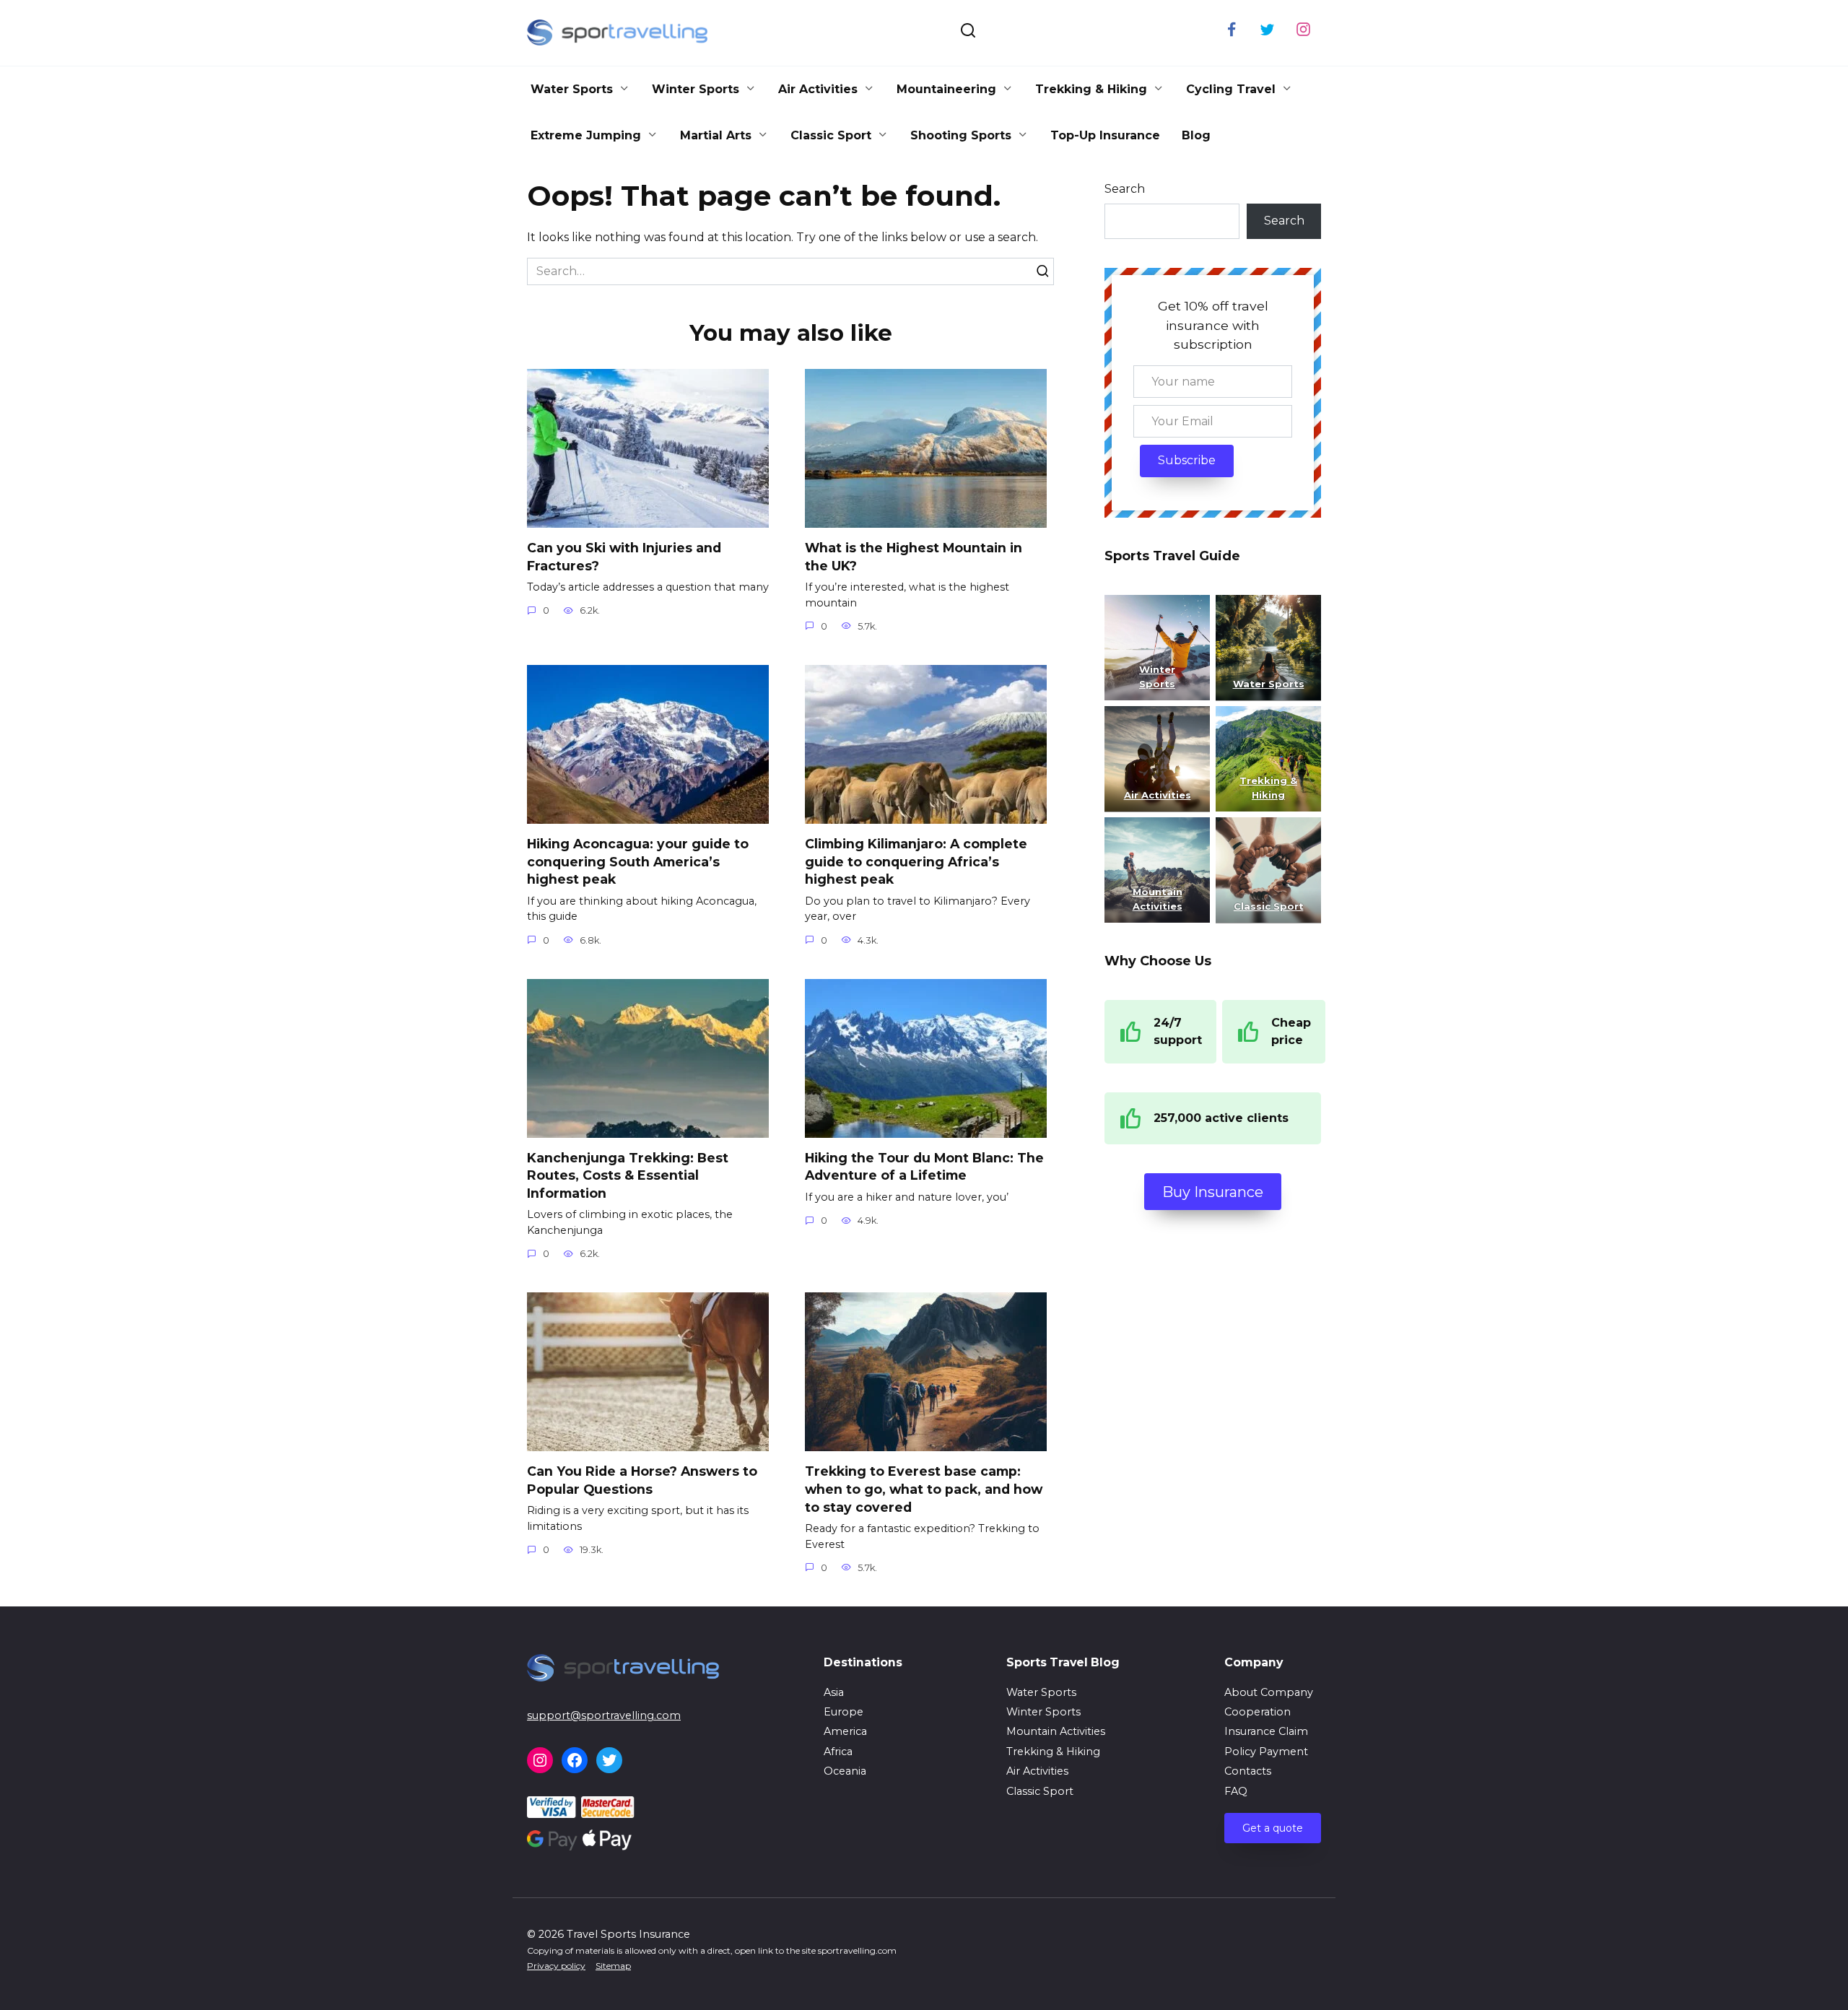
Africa (838, 1752)
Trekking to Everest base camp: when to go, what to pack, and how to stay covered (924, 1489)
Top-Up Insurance (1105, 135)
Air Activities (818, 89)
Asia (834, 1692)
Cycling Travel (1231, 89)
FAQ (1236, 1791)
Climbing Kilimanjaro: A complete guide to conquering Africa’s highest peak (916, 861)
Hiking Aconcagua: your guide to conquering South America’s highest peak (638, 861)
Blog (1196, 135)
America (845, 1731)
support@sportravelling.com (604, 1715)
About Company (1269, 1692)
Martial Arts (716, 135)
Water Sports (572, 89)
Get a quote (1273, 1828)
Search (1125, 189)
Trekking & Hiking (1091, 89)
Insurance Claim (1266, 1731)
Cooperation (1258, 1712)
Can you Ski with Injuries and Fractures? (624, 557)
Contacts (1248, 1771)
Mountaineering (946, 89)
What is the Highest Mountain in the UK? (914, 557)
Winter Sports (696, 89)
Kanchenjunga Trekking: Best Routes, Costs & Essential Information (628, 1175)
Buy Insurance (1213, 1192)
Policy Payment (1266, 1752)
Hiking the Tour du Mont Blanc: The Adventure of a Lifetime (924, 1167)
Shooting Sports (961, 135)
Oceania (845, 1771)
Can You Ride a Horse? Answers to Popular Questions (642, 1480)
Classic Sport (831, 135)
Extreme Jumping (586, 135)
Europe (844, 1712)
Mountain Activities (1056, 1731)
